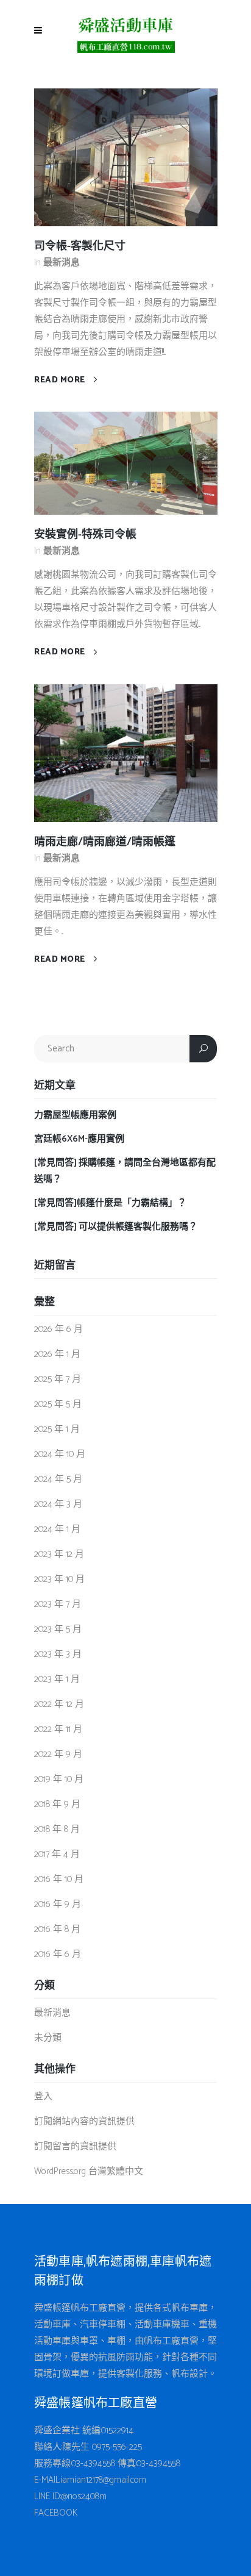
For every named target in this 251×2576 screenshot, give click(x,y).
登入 (43, 2096)
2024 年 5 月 (58, 1479)
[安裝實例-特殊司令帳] (126, 463)
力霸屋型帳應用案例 (75, 1115)
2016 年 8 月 (57, 1929)
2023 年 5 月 (58, 1629)
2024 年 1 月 (57, 1529)
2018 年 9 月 (57, 1804)
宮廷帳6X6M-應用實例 (79, 1139)
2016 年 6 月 (58, 1954)
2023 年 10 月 (59, 1579)
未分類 (48, 2038)
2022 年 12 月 (59, 1704)
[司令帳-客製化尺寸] (126, 156)
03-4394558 (93, 2463)
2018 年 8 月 (57, 1829)
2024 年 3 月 (58, 1504)
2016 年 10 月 (59, 1879)
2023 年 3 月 (58, 1654)
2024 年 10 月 (60, 1454)
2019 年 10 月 (59, 1779)
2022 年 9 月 (58, 1754)
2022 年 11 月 (58, 1729)
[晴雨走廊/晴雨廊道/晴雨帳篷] (126, 753)
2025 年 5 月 (58, 1404)
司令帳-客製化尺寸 (80, 246)
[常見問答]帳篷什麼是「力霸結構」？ (110, 1203)
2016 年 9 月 (58, 1904)
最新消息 (62, 263)
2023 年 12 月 (59, 1554)
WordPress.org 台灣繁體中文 (89, 2171)
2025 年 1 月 (57, 1429)
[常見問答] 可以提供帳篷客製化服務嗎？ (116, 1227)
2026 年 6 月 (58, 1329)
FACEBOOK (56, 2513)
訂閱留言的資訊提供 (75, 2146)
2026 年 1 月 (57, 1354)
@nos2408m (84, 2496)
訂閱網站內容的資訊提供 (84, 2121)
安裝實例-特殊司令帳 (85, 535)
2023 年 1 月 (57, 1679)
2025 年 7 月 (58, 1379)
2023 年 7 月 (58, 1604)
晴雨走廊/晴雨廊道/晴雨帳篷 (105, 842)
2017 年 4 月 (57, 1854)
